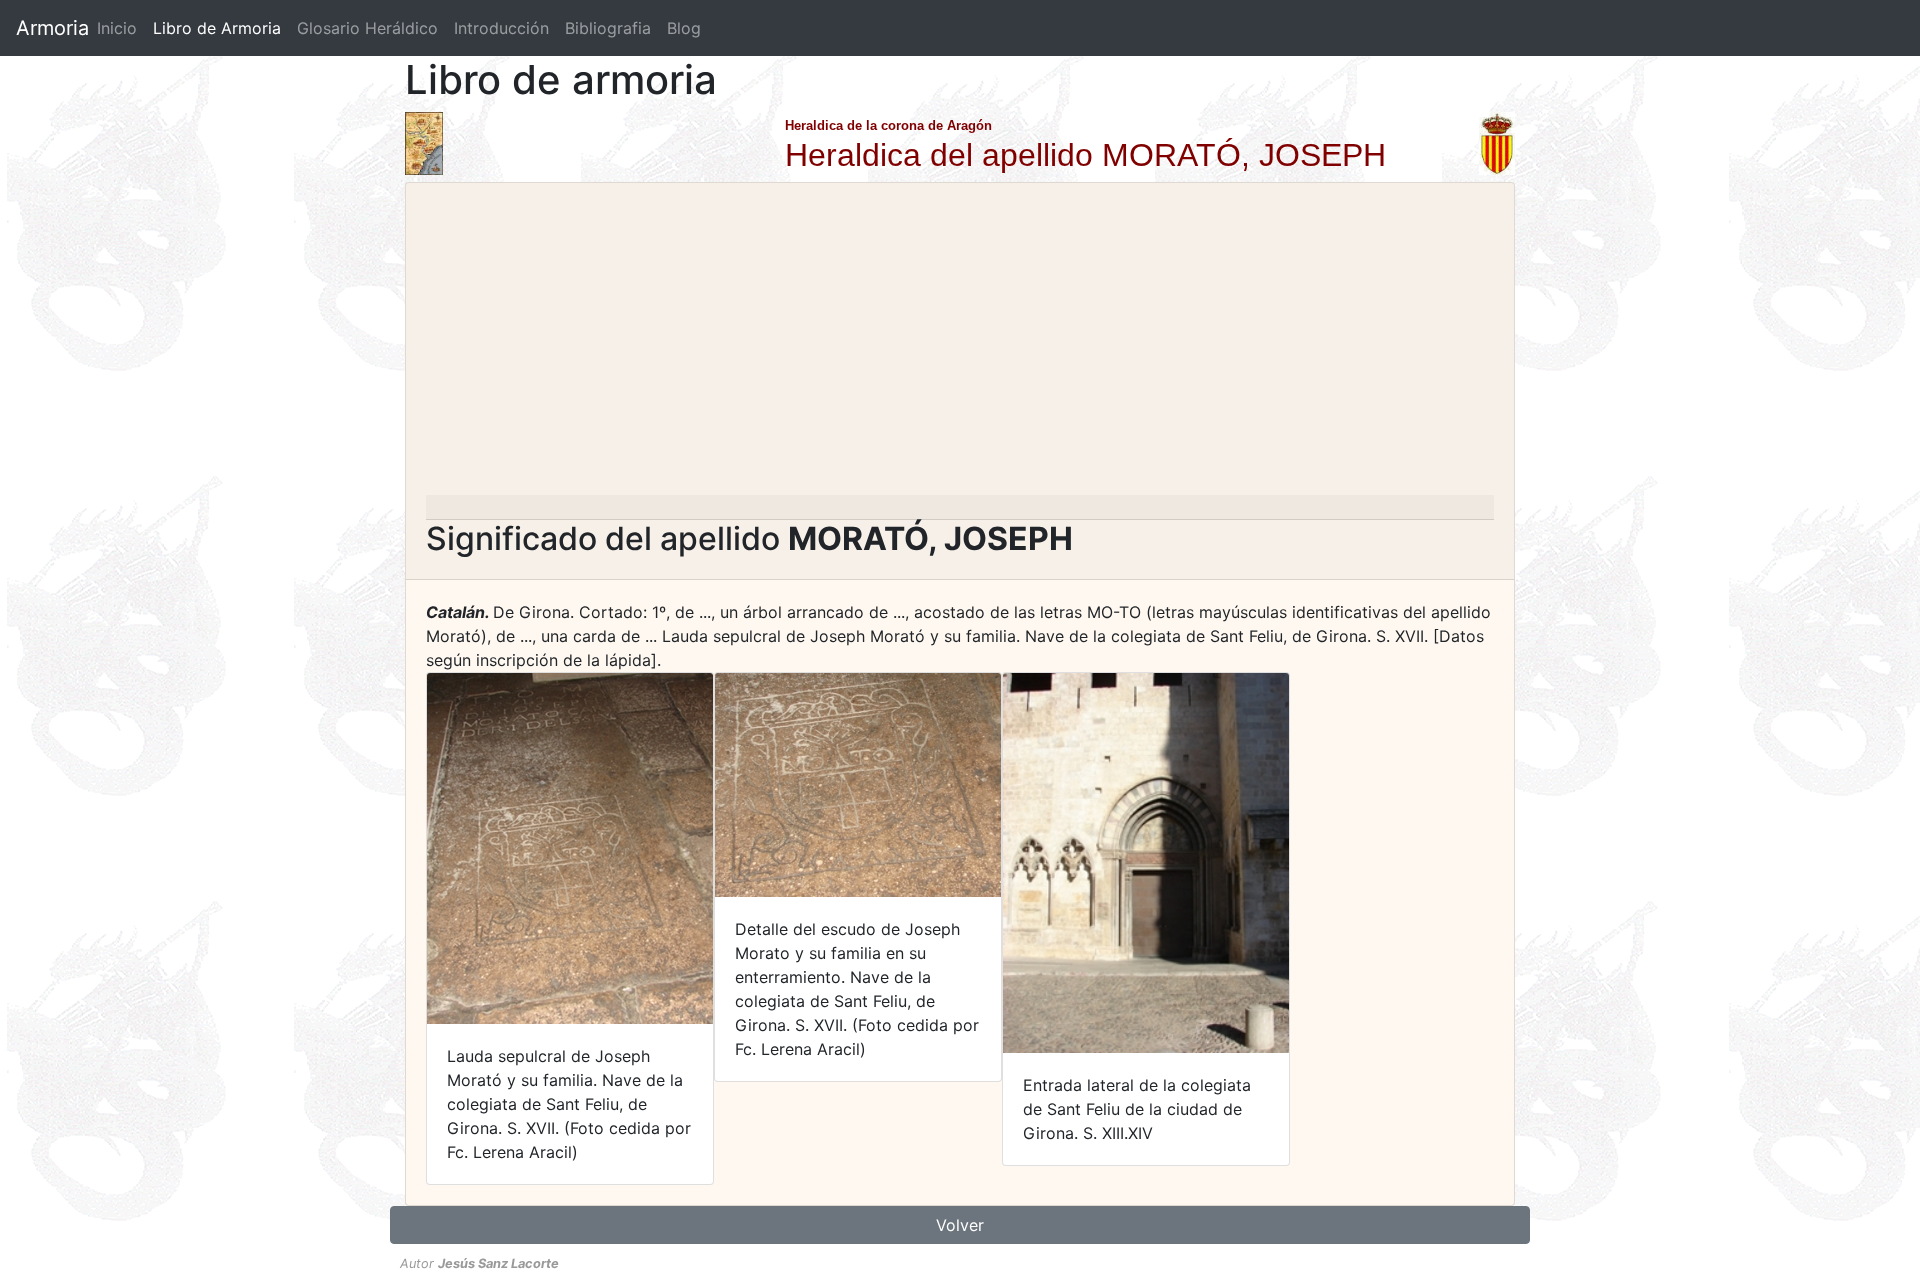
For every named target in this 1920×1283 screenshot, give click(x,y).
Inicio (117, 28)
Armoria (52, 28)
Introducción (501, 28)
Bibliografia (608, 28)
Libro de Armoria (221, 28)
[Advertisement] (960, 345)
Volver (960, 1225)
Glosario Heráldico (367, 28)
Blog (684, 28)
